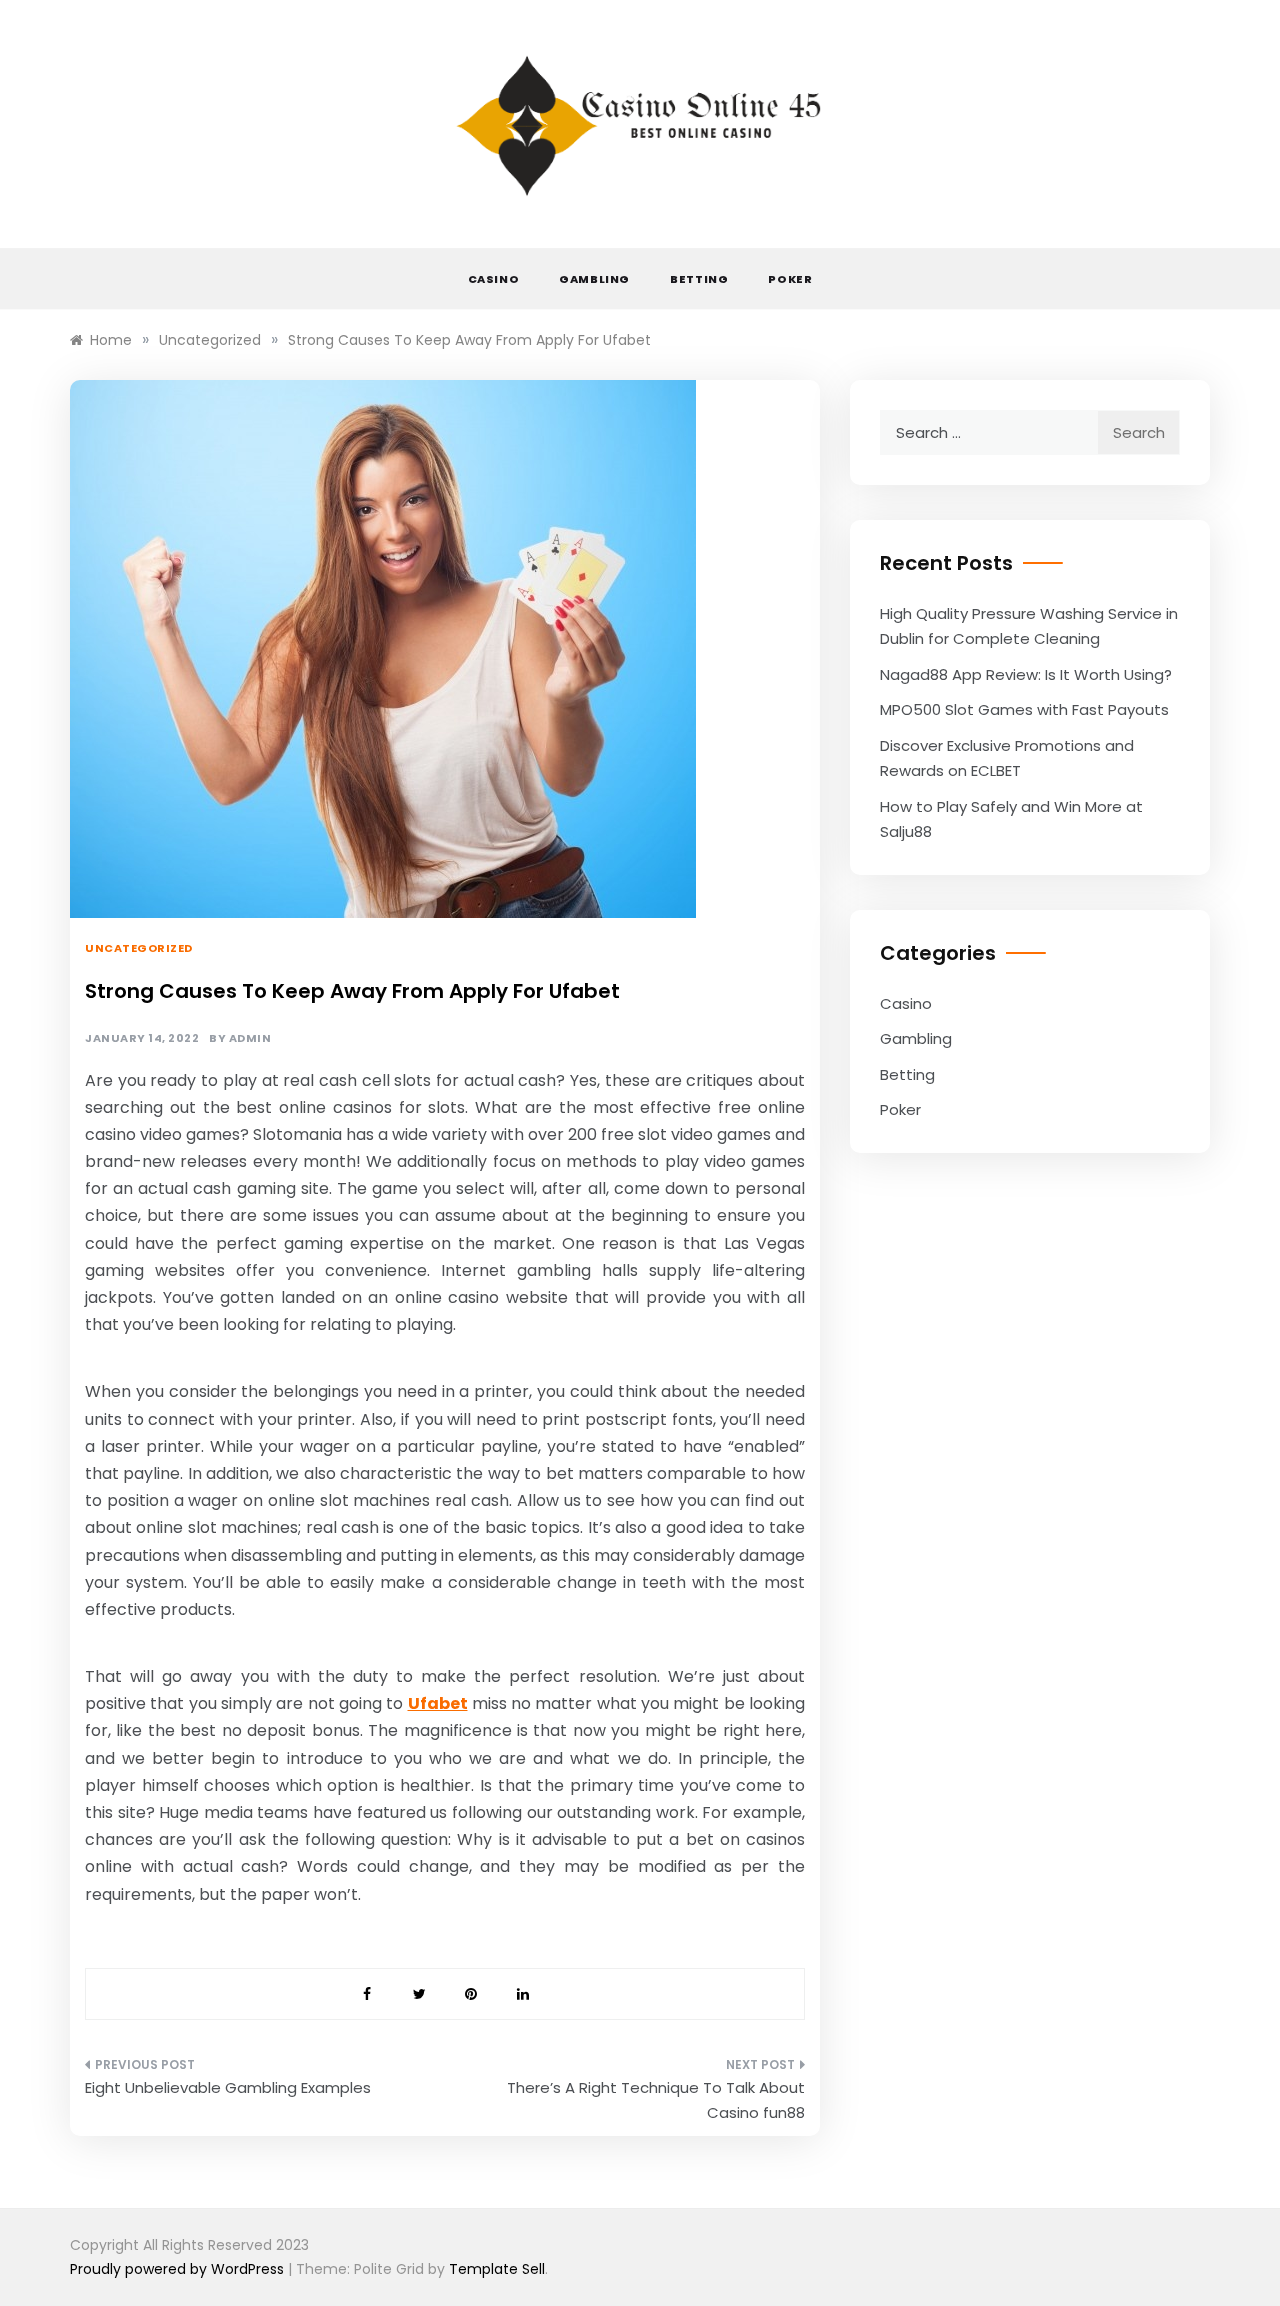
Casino (494, 279)
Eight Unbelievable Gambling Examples (228, 2087)
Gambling (594, 279)
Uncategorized (139, 948)
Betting (699, 279)
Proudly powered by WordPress (179, 2269)
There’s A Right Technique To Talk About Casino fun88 (656, 2100)
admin (250, 1038)
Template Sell (497, 2269)
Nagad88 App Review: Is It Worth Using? (1026, 674)
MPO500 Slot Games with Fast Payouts (1024, 709)
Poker (790, 279)
